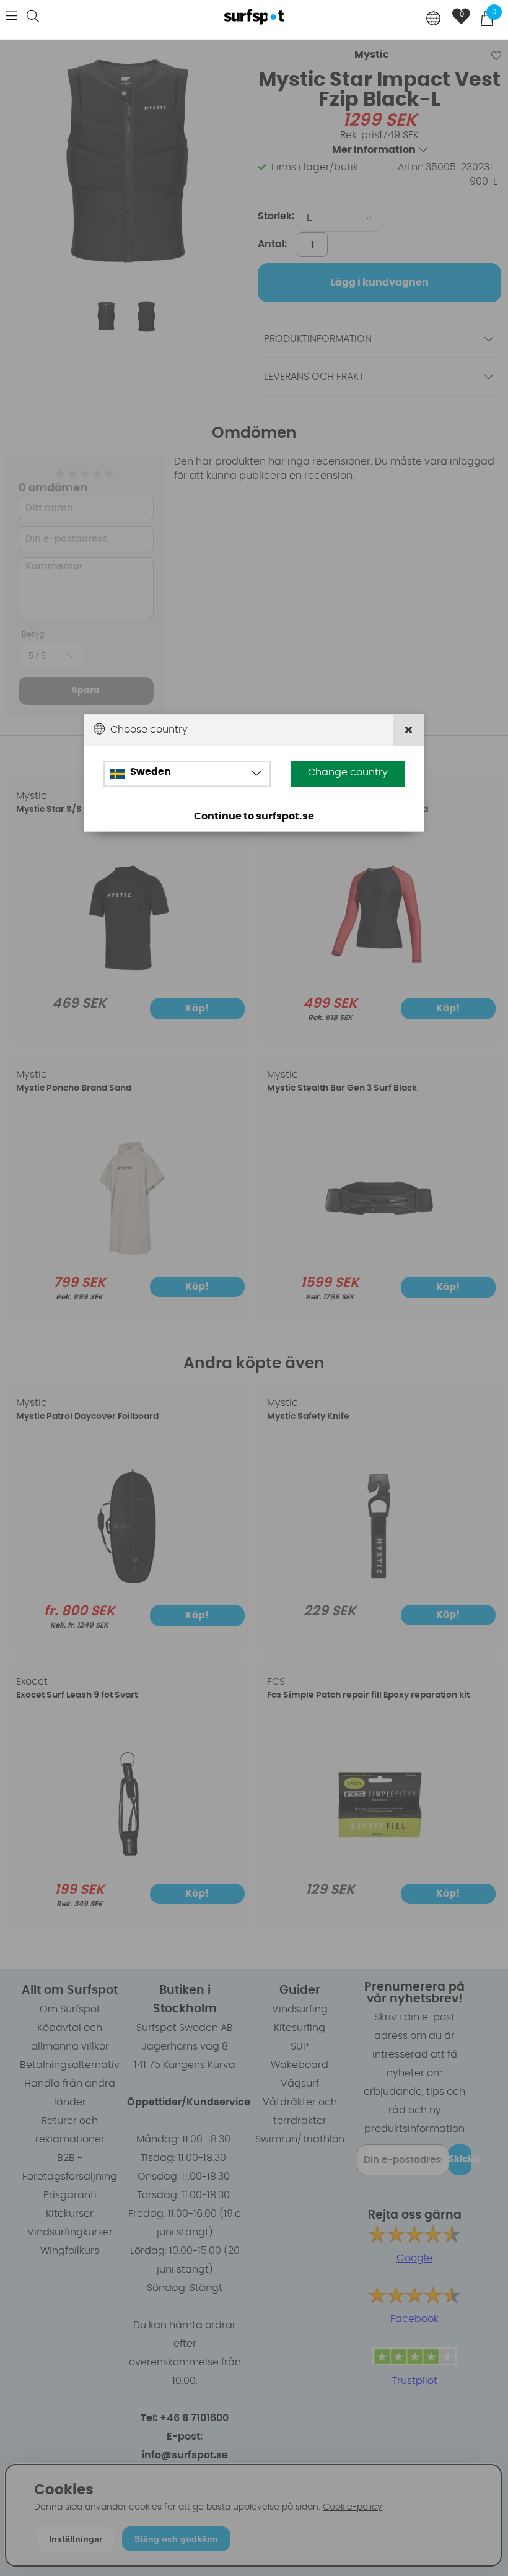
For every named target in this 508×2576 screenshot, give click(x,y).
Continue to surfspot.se (254, 816)
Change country (348, 772)
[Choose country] (434, 20)
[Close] (409, 730)
